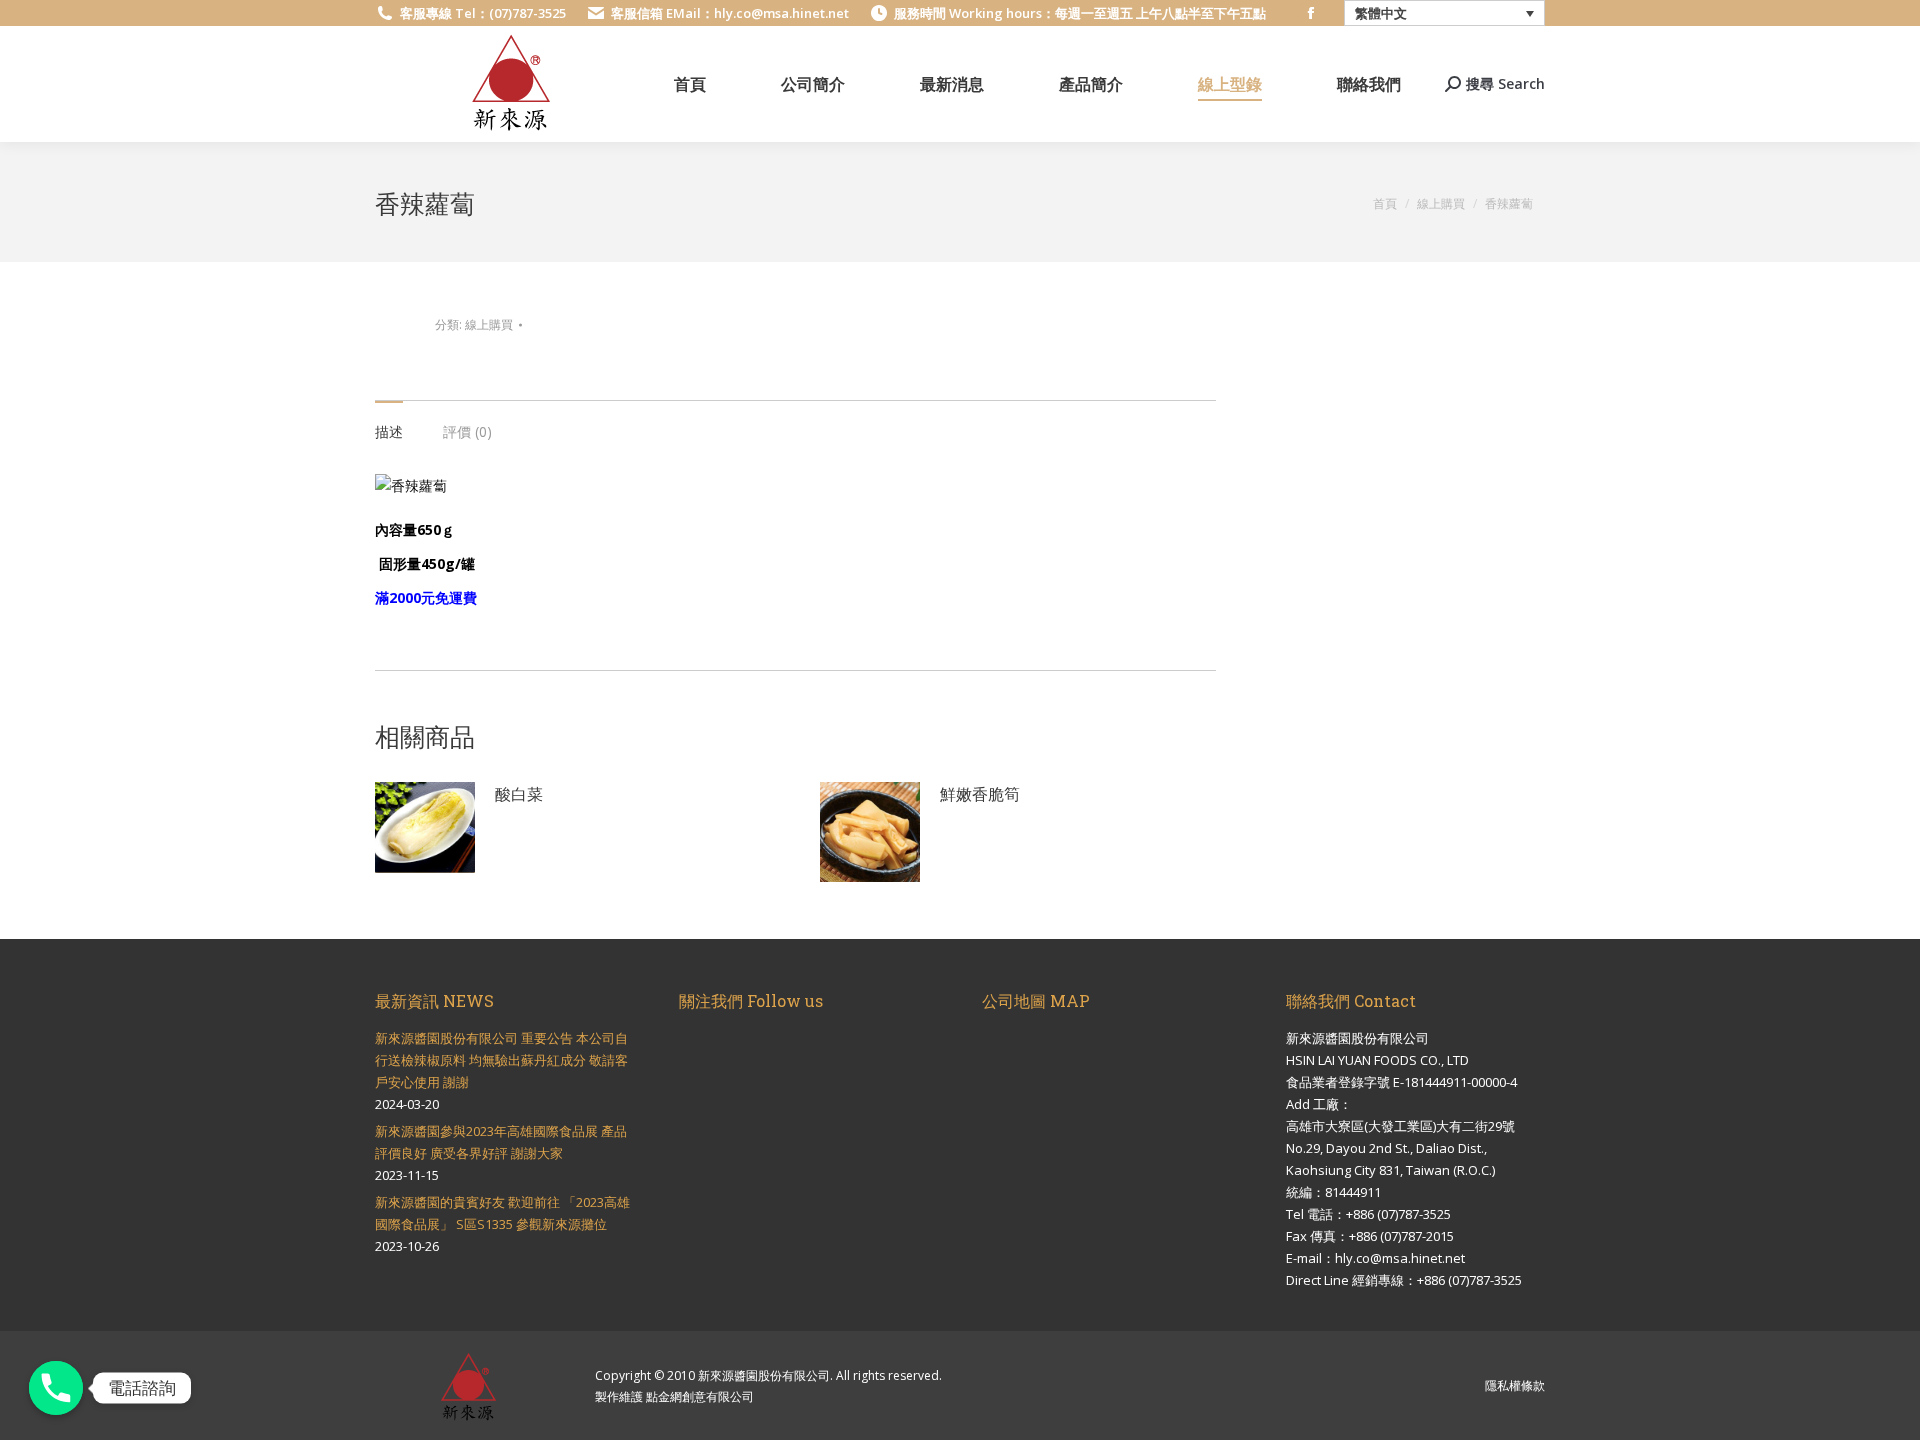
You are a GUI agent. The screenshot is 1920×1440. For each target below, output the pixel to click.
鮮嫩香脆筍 (980, 793)
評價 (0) (467, 431)
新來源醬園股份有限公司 (764, 1375)
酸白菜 (519, 793)
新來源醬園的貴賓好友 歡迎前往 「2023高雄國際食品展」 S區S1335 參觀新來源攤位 (502, 1213)
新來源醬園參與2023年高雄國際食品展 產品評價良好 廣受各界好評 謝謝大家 (501, 1142)
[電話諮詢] (56, 1388)
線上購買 (489, 324)
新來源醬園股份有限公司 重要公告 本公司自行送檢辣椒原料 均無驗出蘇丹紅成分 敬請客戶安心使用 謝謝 (501, 1060)
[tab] (389, 422)
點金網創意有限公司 (700, 1396)
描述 (389, 431)
